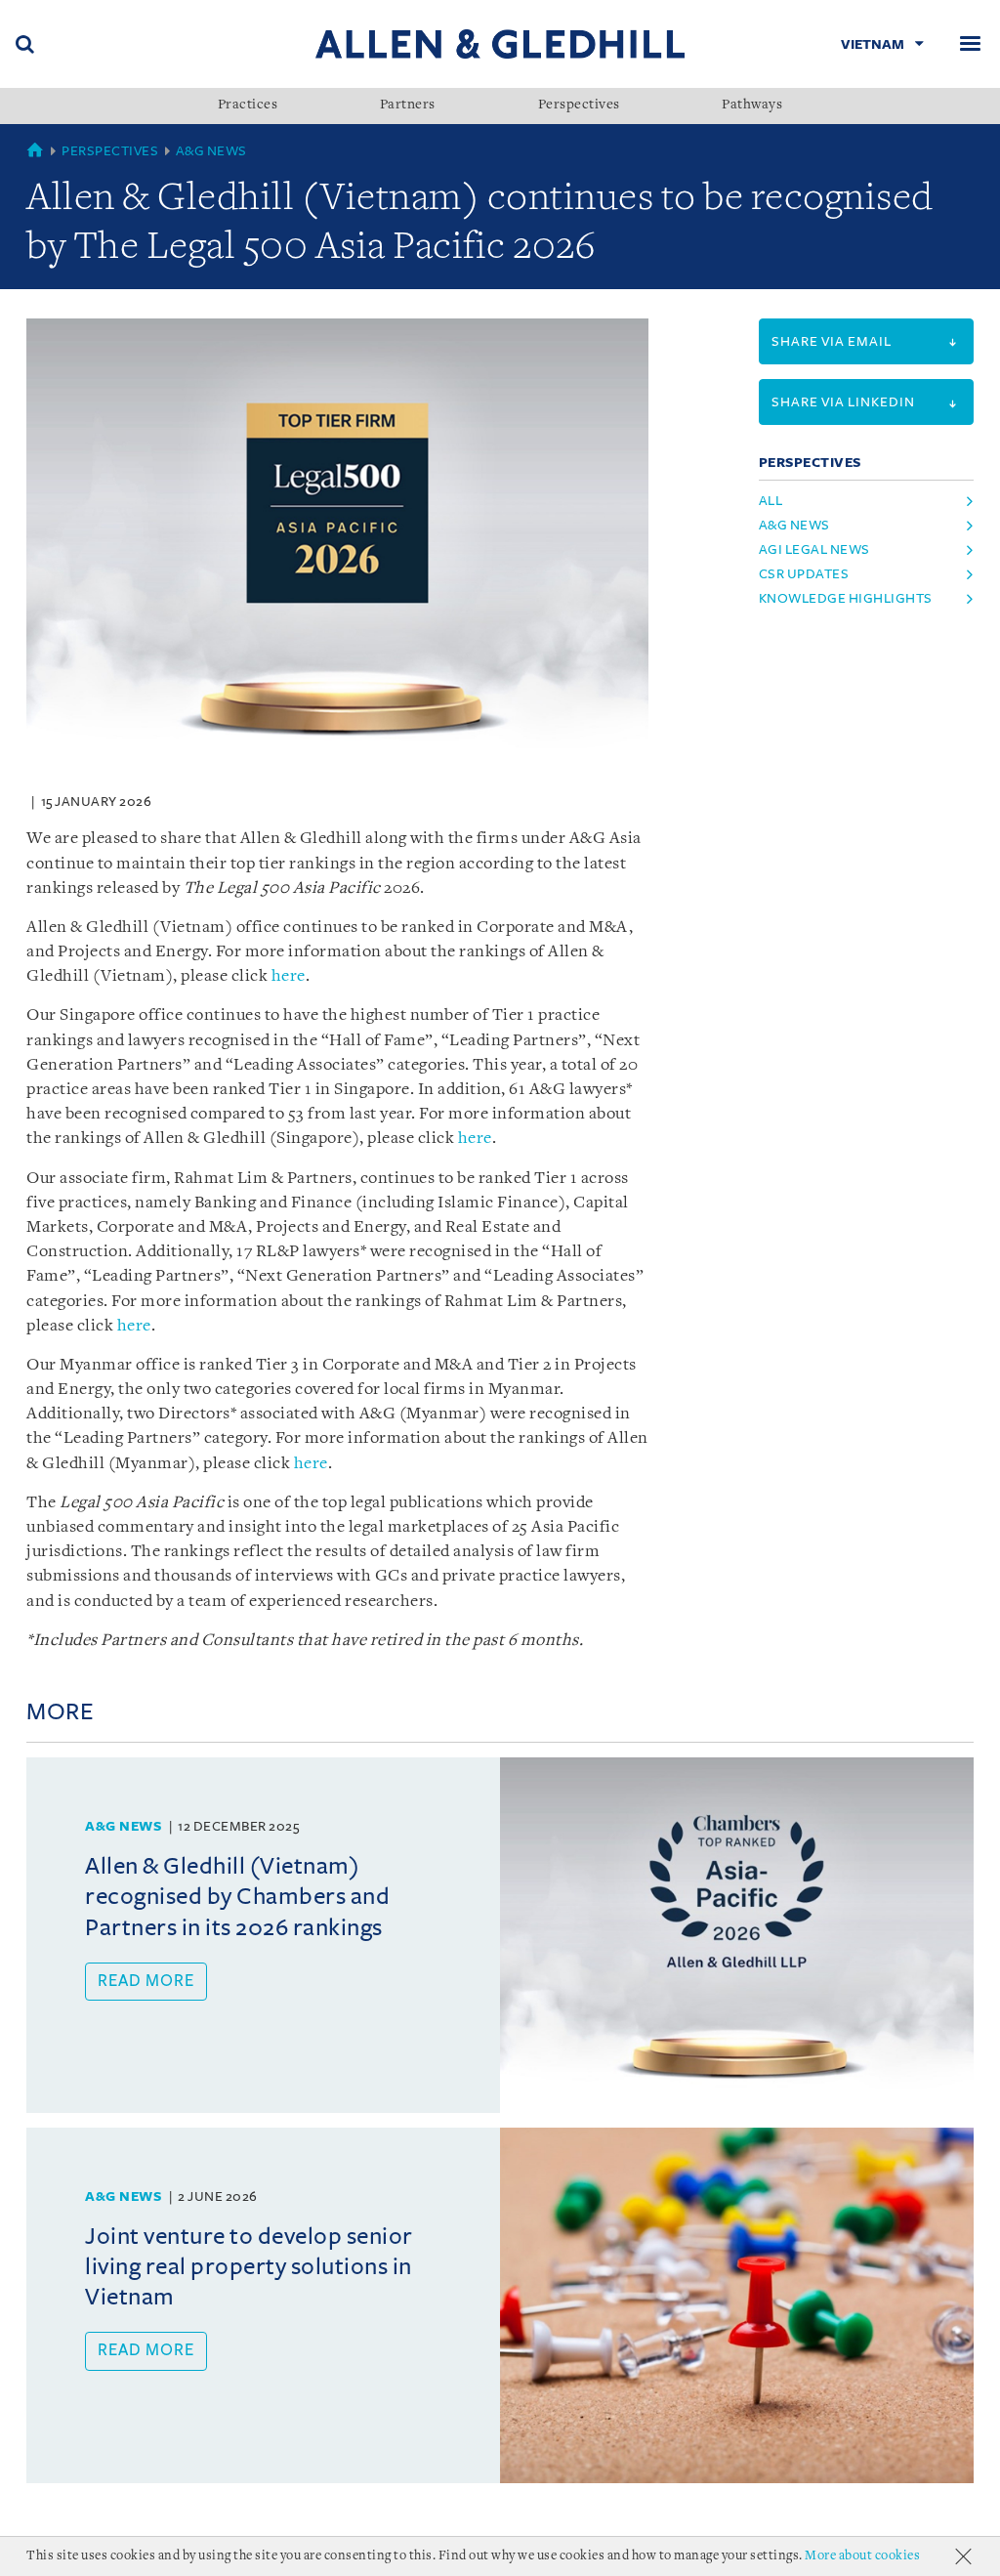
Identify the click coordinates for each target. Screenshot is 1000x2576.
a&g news (794, 525)
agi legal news (814, 549)
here (289, 976)
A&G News (211, 151)
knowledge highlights (846, 598)
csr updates (804, 574)
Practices (248, 106)
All (771, 501)
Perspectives (579, 106)
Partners (408, 106)
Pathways (752, 106)
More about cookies (862, 2556)
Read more (146, 1981)
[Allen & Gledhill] (500, 43)
